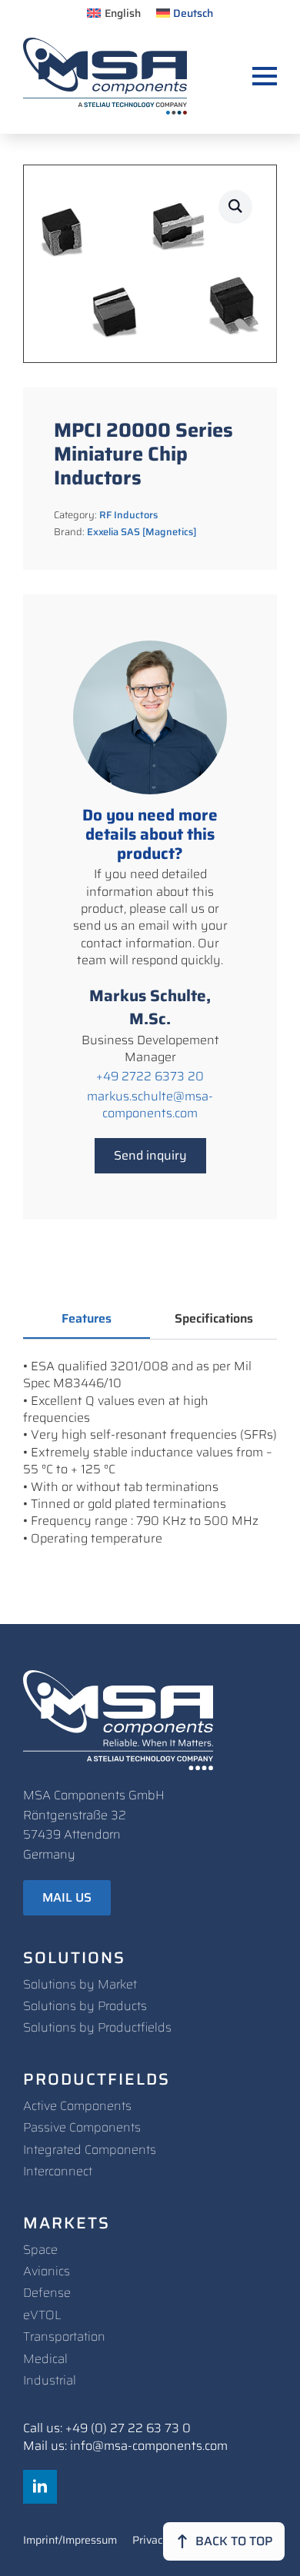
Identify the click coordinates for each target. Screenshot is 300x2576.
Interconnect (58, 2171)
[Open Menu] (265, 76)
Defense (47, 2293)
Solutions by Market (80, 1984)
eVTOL (42, 2315)
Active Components (77, 2106)
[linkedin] (40, 2487)
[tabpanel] (150, 1453)
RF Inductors (128, 515)
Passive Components (82, 2127)
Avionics (47, 2271)
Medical (45, 2359)
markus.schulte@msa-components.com (150, 1105)
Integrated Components (90, 2150)
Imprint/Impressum (70, 2541)
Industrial (50, 2380)
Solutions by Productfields (97, 2027)
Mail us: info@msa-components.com (125, 2446)
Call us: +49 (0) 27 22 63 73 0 (107, 2428)
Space (40, 2250)
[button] (235, 206)
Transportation (64, 2336)
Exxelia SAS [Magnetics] (142, 532)
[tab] (87, 1319)
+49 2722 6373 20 (150, 1077)
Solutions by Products (85, 2006)
